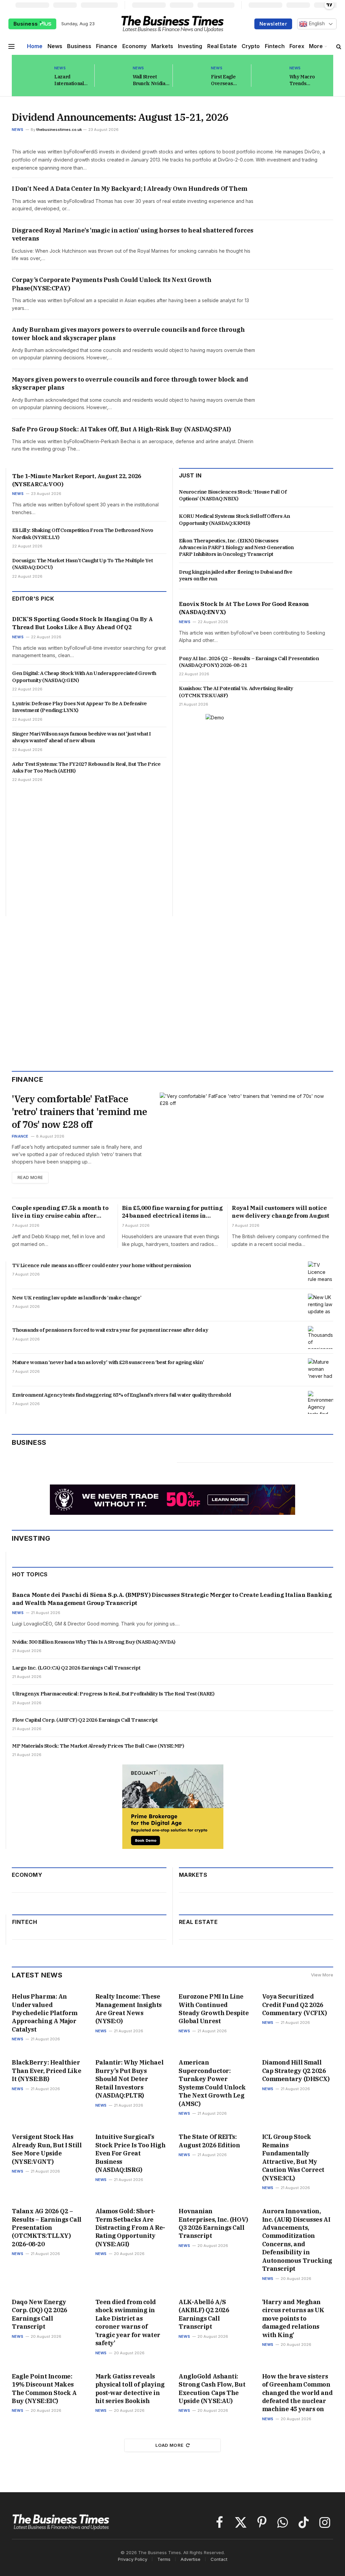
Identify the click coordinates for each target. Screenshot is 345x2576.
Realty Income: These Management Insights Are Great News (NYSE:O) (129, 2009)
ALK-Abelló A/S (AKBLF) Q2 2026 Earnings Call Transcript (204, 2314)
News (55, 46)
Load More (169, 2445)
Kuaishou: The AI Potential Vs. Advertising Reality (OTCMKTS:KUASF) (236, 692)
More (316, 46)
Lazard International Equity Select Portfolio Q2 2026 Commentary (70, 80)
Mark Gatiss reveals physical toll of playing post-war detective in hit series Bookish (130, 2389)
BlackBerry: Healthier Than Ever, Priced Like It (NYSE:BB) (46, 2071)
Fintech (275, 46)
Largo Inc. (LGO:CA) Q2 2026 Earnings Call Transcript (76, 1668)
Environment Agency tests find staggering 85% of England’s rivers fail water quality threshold (122, 1395)
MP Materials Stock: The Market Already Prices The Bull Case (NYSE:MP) (98, 1746)
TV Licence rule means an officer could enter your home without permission (102, 1265)
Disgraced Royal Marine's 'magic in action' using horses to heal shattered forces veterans (133, 234)
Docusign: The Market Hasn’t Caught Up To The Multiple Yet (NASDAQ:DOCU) (82, 564)
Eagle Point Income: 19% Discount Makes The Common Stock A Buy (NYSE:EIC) (44, 2389)
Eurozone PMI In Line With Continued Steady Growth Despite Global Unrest (214, 2009)
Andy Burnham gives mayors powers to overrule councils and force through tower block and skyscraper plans (128, 334)
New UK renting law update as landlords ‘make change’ (77, 1298)
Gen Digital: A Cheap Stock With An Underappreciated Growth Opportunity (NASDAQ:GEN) (84, 676)
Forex (297, 46)
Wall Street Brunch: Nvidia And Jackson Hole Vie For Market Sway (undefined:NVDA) (153, 80)
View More (322, 1975)
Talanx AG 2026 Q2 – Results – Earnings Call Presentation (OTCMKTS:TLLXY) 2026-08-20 (47, 2228)
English (316, 24)
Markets (162, 46)
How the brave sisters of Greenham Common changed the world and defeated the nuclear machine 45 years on (297, 2393)
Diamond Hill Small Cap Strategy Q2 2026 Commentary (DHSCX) (296, 2071)
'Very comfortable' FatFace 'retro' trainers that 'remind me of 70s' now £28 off (80, 1112)
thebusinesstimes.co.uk (59, 130)
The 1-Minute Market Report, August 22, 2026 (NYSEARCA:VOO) (77, 480)
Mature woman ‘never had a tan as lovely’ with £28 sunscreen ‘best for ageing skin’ (108, 1362)
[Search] (339, 46)
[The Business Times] (172, 24)
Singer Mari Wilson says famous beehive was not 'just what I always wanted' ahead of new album (81, 737)
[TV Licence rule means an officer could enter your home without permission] (321, 1273)
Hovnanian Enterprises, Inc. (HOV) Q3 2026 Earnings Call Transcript (213, 2223)
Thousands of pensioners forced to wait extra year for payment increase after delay (110, 1330)
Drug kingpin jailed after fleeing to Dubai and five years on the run (236, 575)
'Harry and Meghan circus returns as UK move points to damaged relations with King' (293, 2318)
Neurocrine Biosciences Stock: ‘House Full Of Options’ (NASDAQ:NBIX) (233, 495)
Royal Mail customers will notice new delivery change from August (281, 1212)
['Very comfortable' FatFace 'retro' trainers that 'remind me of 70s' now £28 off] (246, 1142)
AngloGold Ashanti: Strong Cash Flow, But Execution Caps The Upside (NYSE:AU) (212, 2389)
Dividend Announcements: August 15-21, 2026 (120, 117)
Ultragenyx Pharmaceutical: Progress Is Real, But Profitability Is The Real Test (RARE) (113, 1694)
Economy (134, 46)
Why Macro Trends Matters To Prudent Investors (302, 80)
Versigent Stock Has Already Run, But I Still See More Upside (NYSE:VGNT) (47, 2149)
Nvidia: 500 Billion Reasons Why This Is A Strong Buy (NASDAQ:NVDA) (94, 1642)
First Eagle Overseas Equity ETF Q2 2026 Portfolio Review (227, 80)
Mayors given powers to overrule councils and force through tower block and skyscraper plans (130, 383)
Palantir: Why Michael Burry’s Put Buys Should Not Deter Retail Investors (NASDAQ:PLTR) (130, 2079)
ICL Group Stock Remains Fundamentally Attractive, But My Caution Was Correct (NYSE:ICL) (293, 2157)
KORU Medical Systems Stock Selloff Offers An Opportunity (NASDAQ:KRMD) (234, 519)
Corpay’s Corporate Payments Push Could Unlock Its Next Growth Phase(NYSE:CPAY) (112, 284)
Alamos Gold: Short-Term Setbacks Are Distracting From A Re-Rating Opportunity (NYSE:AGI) (130, 2228)
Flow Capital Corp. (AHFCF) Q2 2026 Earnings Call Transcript (85, 1720)
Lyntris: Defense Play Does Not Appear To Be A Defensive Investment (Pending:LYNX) (80, 707)
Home (35, 46)
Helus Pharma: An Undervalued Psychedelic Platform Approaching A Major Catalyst (45, 2013)
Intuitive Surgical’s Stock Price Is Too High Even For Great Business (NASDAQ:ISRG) (131, 2153)
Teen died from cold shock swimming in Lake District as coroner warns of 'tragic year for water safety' (128, 2322)
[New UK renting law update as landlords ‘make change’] (321, 1305)
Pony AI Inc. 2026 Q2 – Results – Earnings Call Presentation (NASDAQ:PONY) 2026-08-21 (249, 662)
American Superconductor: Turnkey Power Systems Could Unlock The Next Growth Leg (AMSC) (212, 2083)
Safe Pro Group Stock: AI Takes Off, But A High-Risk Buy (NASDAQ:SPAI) (121, 429)
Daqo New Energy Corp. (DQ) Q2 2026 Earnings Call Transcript (40, 2314)
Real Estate (222, 46)
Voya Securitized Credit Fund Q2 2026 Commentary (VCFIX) (295, 2005)
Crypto (251, 46)
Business (26, 24)
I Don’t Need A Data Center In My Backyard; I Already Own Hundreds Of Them (130, 189)
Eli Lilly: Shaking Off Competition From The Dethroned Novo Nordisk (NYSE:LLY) (83, 533)
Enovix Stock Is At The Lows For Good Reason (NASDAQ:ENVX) (244, 608)
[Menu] (11, 46)
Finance (107, 46)
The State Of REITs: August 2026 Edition (209, 2141)
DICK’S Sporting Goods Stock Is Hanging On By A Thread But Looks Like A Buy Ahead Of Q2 (83, 623)
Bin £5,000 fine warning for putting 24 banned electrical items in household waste (172, 1212)
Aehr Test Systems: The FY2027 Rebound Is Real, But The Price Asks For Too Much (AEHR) (86, 767)
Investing (190, 46)
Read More (30, 1177)
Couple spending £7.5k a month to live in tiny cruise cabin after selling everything (60, 1212)
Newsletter (273, 24)
